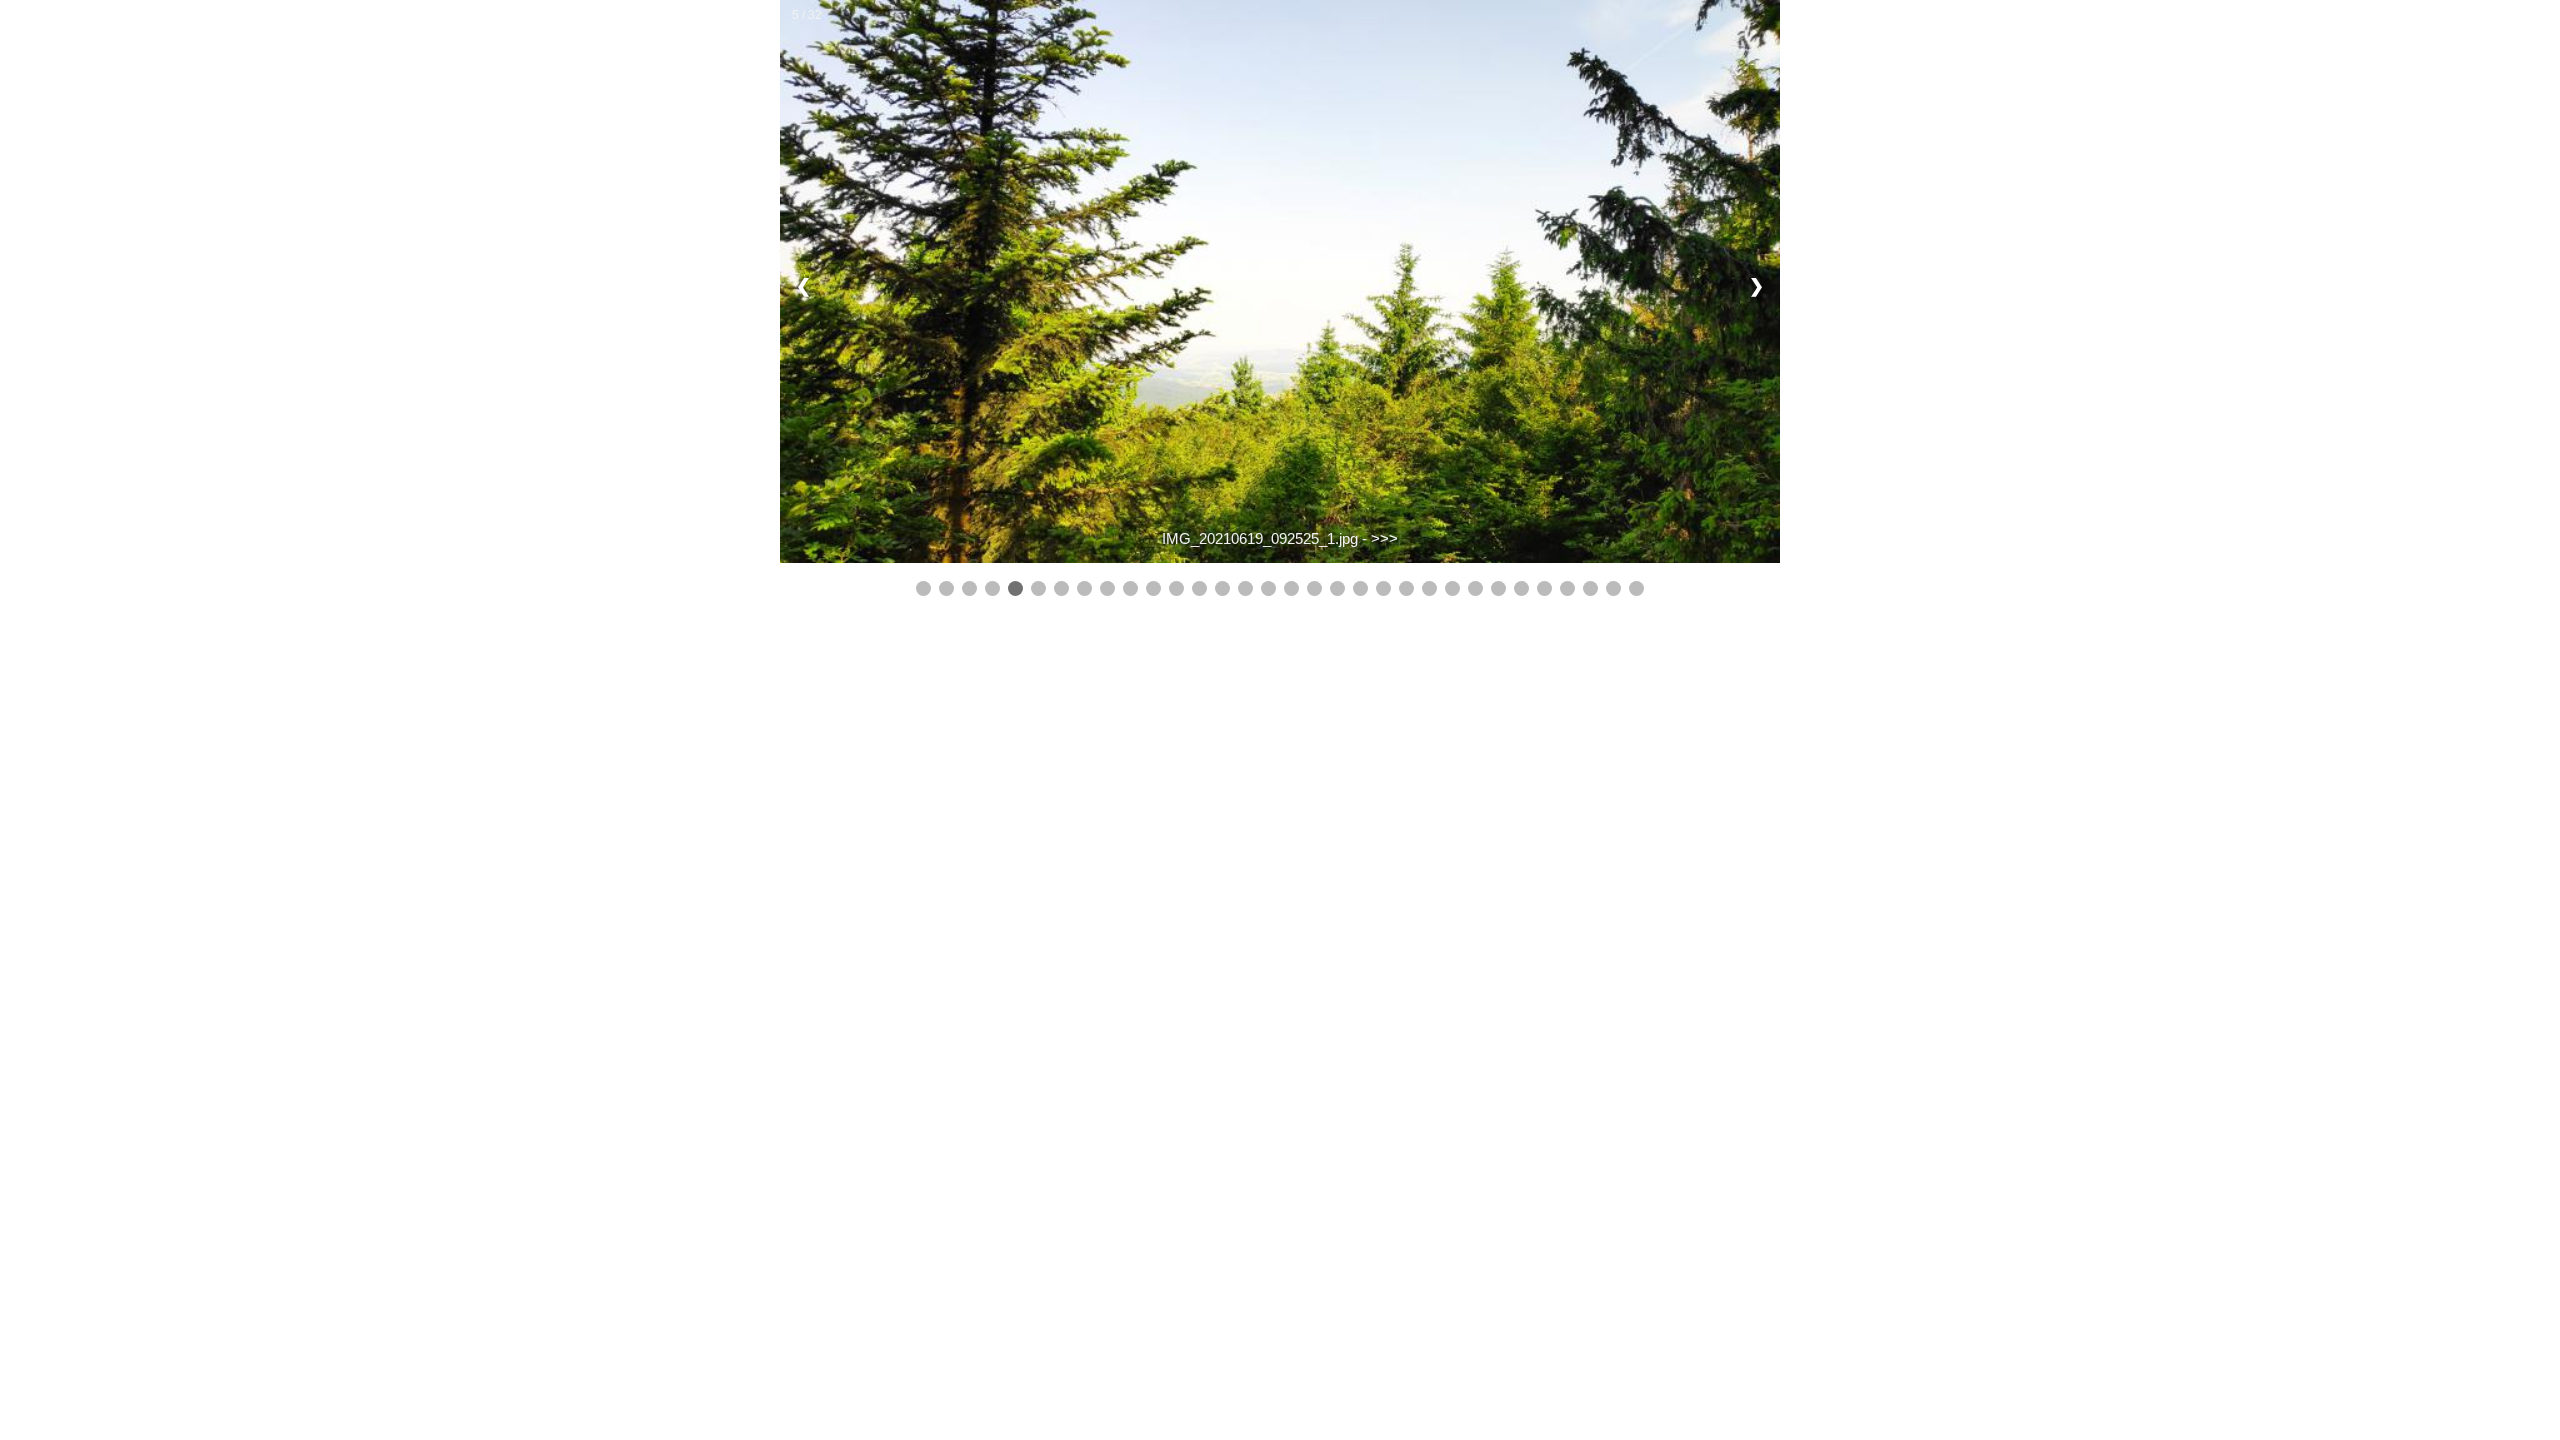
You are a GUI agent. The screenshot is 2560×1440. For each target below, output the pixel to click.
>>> (1384, 538)
